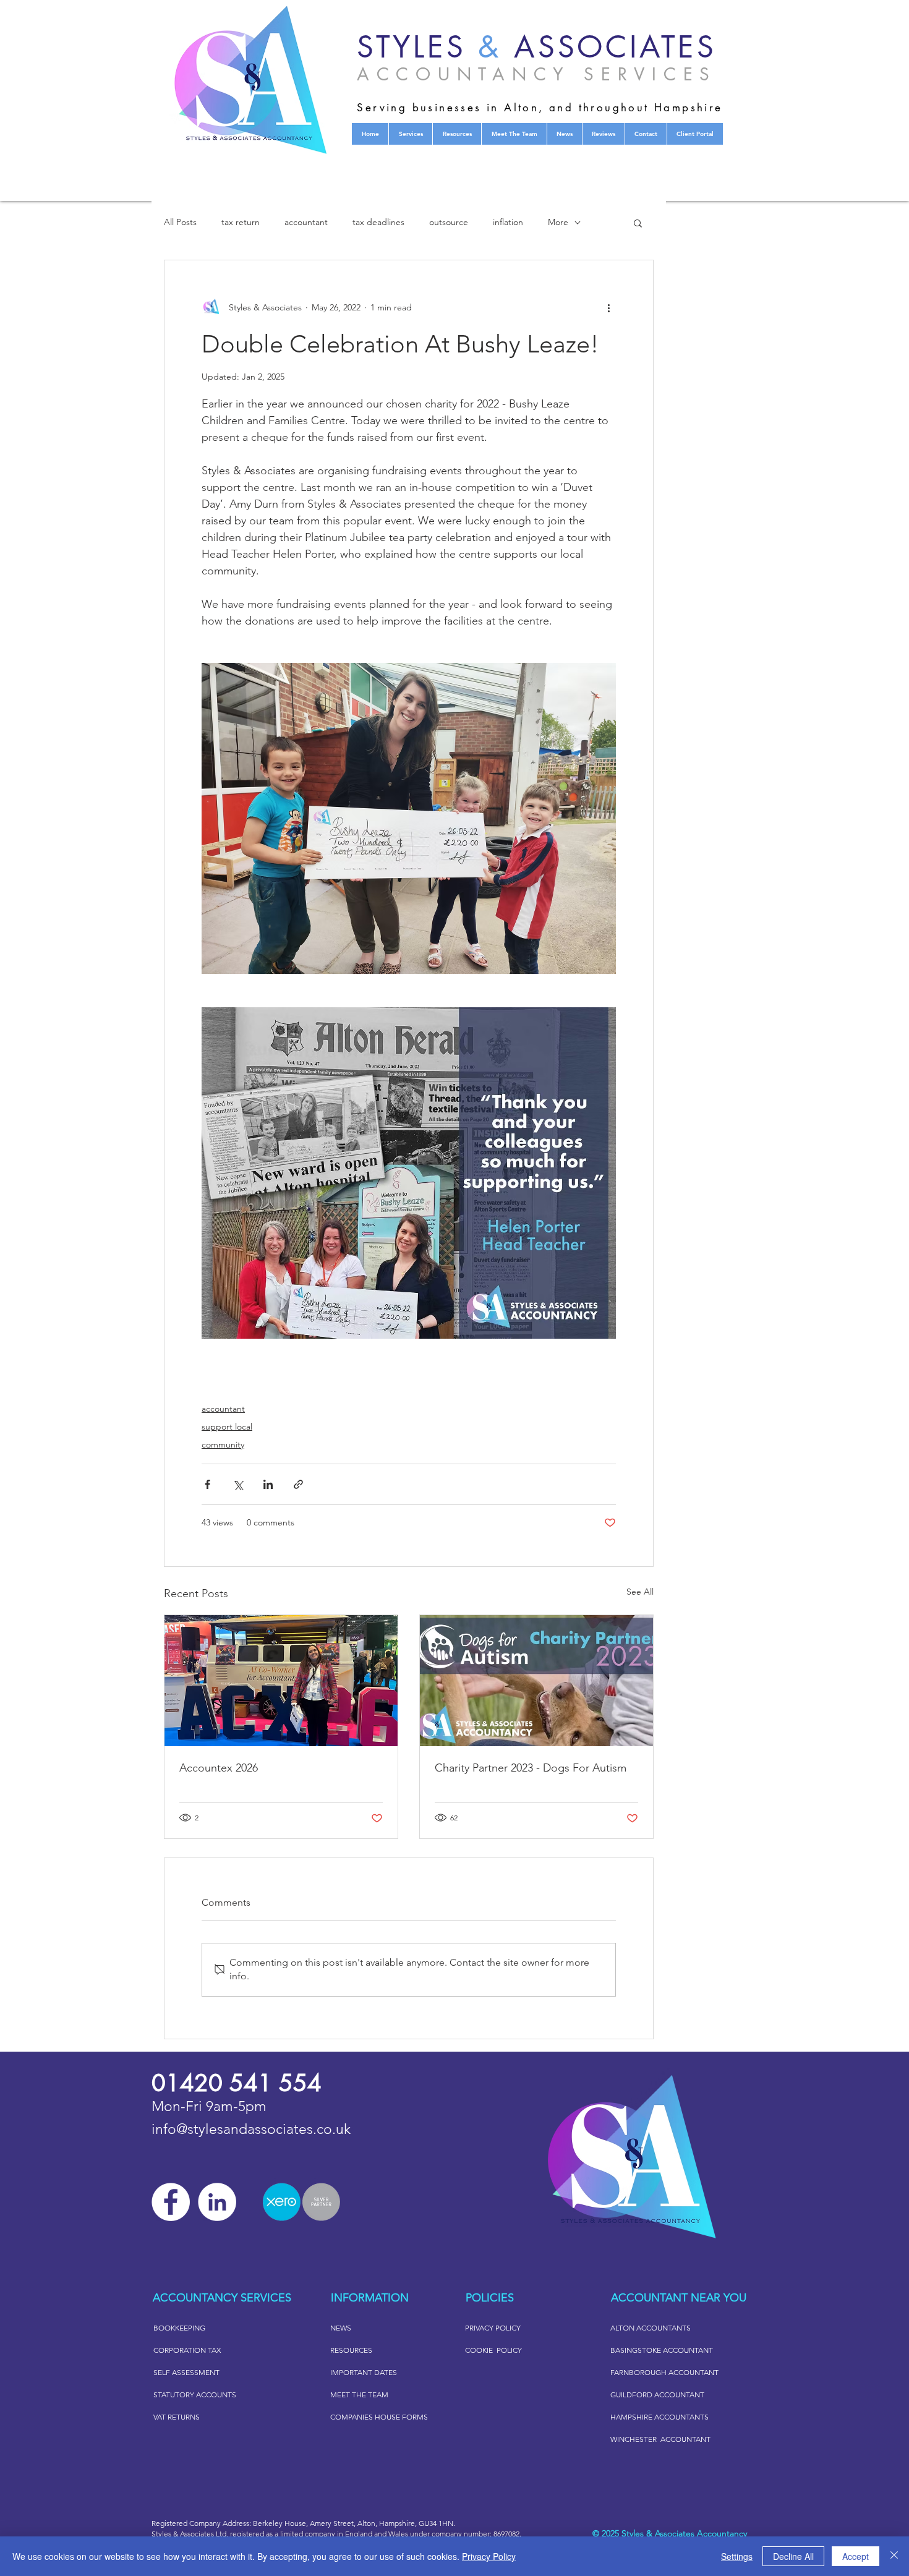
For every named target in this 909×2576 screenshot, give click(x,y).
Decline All (793, 2556)
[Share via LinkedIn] (268, 1484)
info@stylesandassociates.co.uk (251, 2129)
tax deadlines (378, 222)
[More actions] (608, 307)
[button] (638, 223)
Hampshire (397, 2523)
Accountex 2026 (219, 1768)
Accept (856, 2556)
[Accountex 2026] (281, 1681)
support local (227, 1427)
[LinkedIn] (217, 2202)
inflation (508, 222)
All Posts (180, 222)
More (558, 222)
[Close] (894, 2556)
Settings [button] (737, 2556)
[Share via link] (298, 1484)
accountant (306, 222)
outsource (449, 222)
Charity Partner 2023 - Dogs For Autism (531, 1768)
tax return (241, 222)
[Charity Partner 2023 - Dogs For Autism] (536, 1681)
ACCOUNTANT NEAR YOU (679, 2298)
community (223, 1444)
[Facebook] (171, 2202)
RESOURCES (351, 2350)
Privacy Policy (489, 2556)
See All (640, 1592)
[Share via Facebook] (207, 1484)
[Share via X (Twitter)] (238, 1484)
